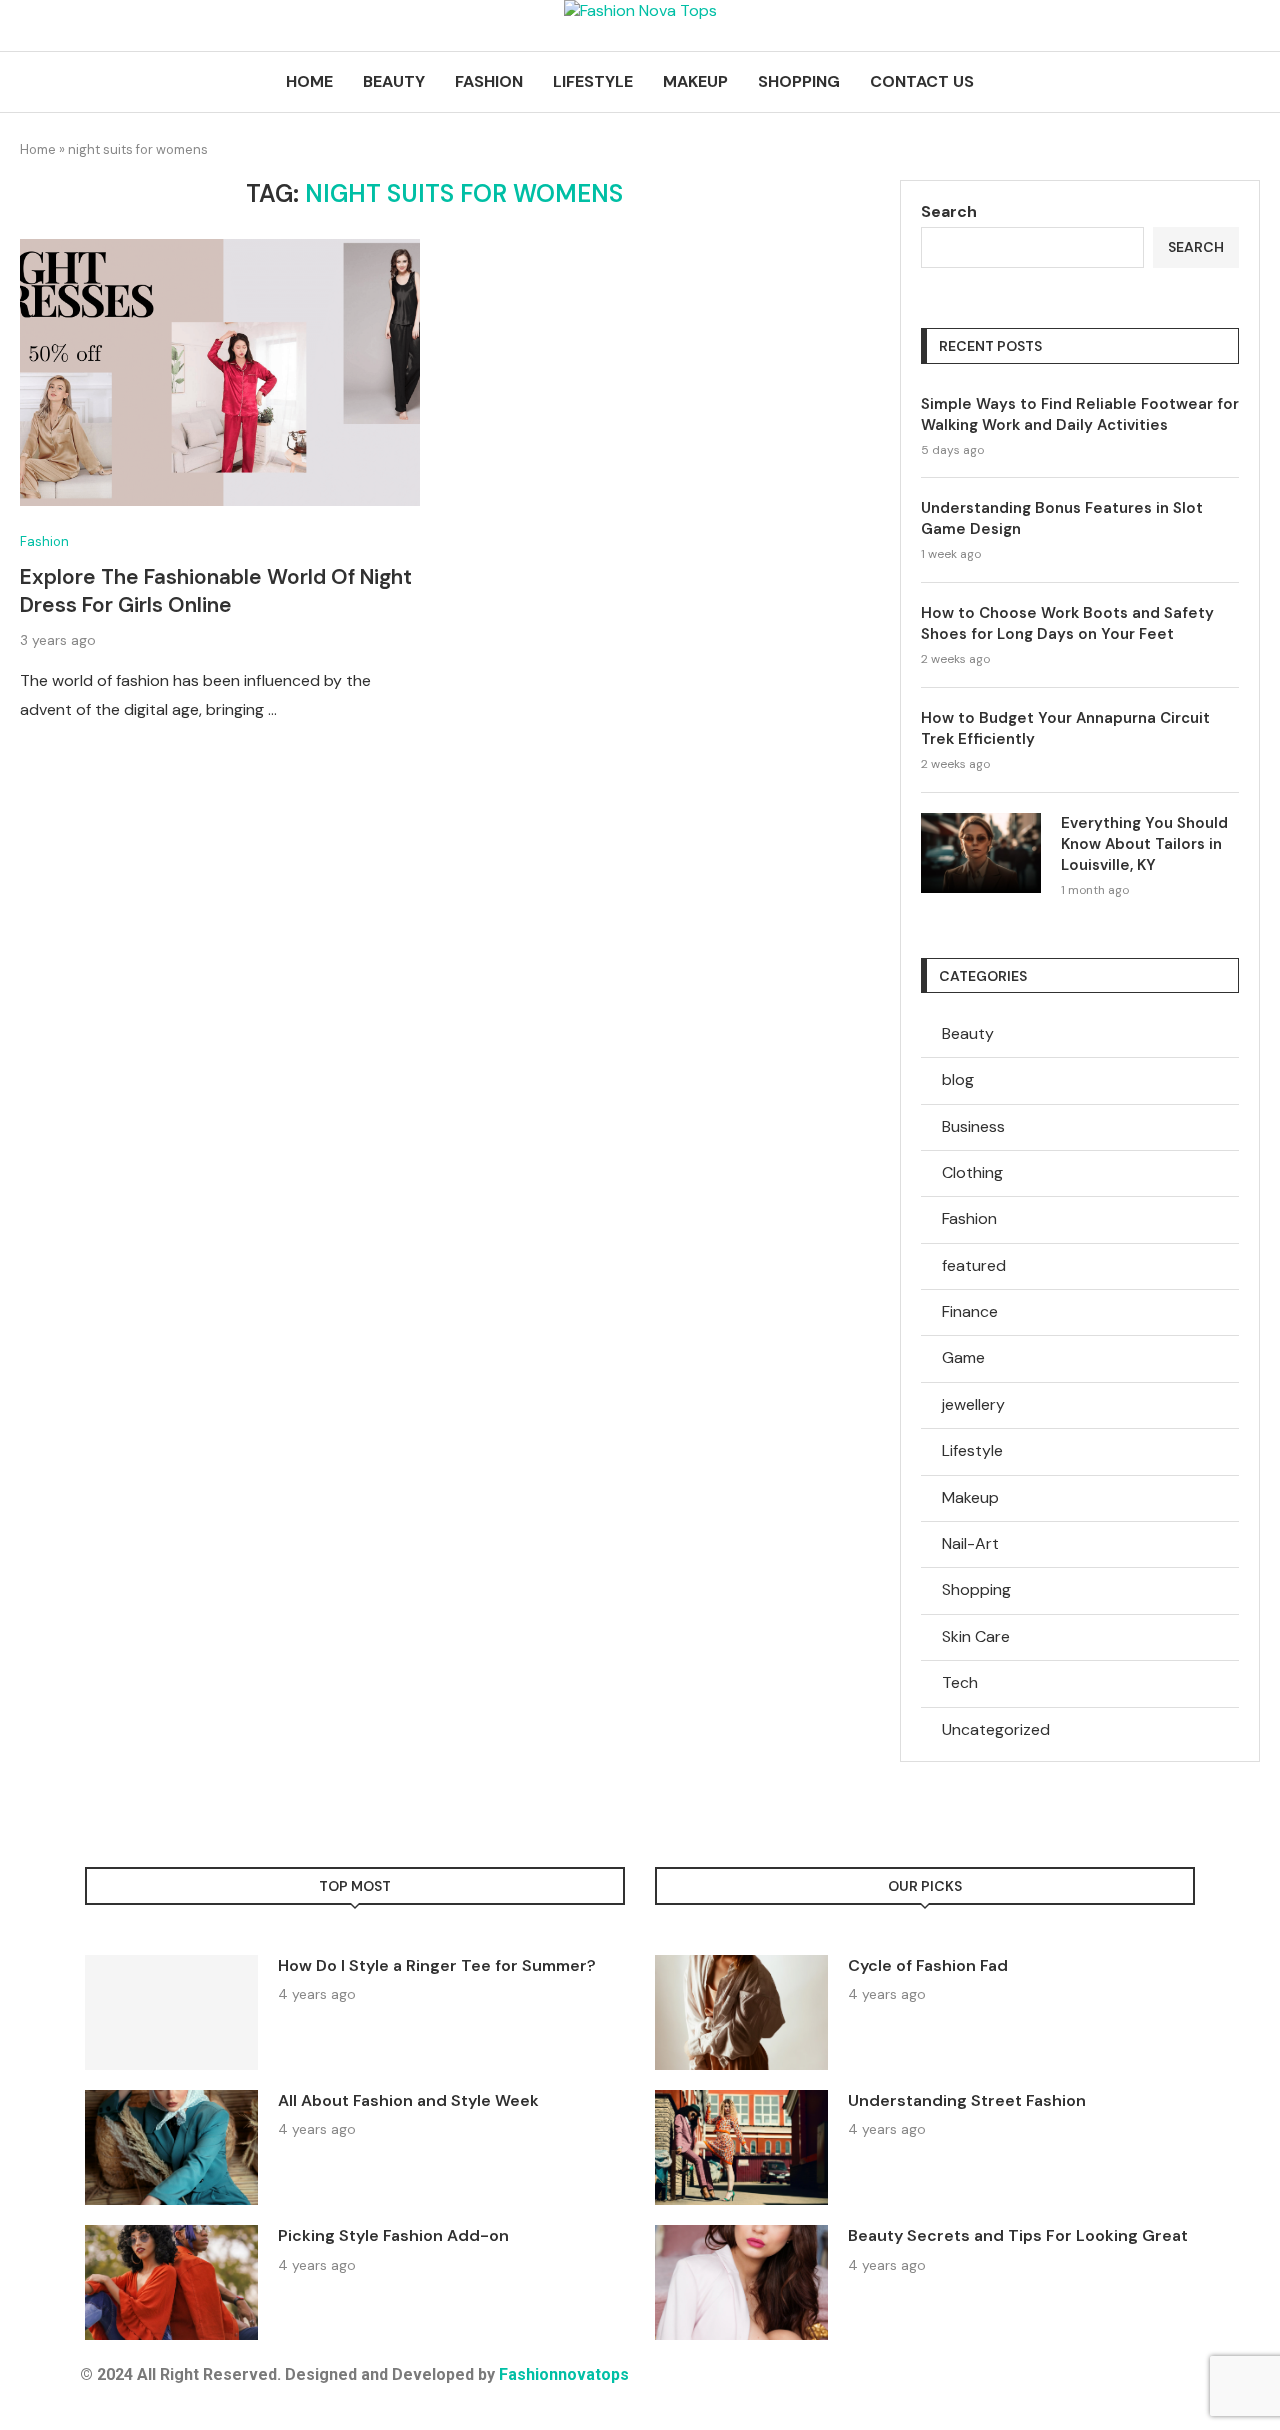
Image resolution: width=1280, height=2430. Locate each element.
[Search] (1250, 83)
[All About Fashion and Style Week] (171, 2147)
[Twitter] (729, 2390)
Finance (970, 1311)
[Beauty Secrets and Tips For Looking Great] (741, 2282)
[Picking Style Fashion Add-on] (171, 2282)
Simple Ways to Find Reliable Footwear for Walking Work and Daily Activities (1080, 414)
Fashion (489, 81)
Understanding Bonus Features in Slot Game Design (1062, 518)
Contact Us (922, 81)
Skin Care (976, 1636)
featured (974, 1265)
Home (309, 81)
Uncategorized (996, 1729)
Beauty (394, 81)
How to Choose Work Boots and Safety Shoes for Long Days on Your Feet (1067, 623)
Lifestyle (593, 81)
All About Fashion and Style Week (408, 2100)
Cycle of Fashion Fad (928, 1965)
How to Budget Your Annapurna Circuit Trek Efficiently (1065, 728)
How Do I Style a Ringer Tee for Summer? (437, 1965)
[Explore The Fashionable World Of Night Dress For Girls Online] (220, 372)
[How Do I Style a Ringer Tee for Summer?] (171, 2012)
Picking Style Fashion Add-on (393, 2235)
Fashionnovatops (564, 2374)
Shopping (799, 81)
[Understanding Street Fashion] (741, 2147)
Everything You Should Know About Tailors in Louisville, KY (1144, 844)
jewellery (973, 1404)
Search (949, 211)
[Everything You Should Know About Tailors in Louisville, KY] (981, 853)
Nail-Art (970, 1543)
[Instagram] (783, 2390)
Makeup (695, 81)
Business (973, 1126)
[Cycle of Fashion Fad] (741, 2012)
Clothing (972, 1172)
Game (963, 1357)
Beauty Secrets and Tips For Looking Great (1018, 2235)
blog (958, 1079)
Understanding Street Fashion (967, 2100)
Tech (960, 1682)
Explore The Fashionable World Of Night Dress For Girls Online (216, 591)
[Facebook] (675, 2390)
